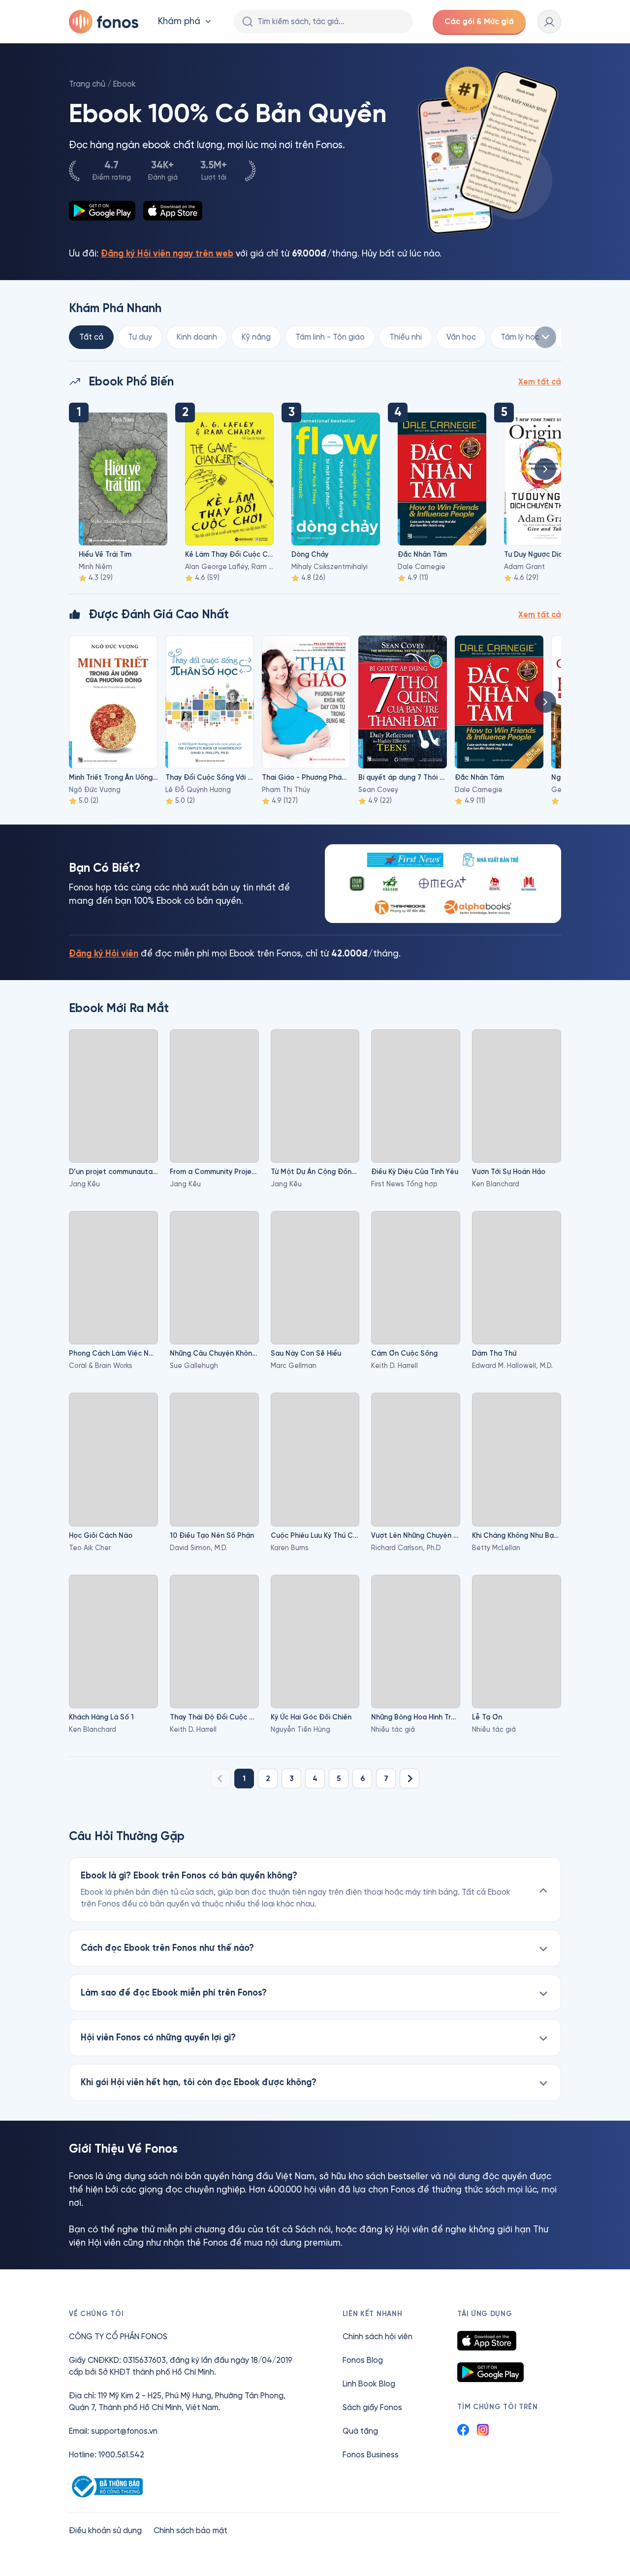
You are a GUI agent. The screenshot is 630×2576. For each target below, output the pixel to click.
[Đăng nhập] (549, 22)
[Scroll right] (545, 469)
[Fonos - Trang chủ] (104, 22)
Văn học (461, 337)
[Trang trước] (220, 1779)
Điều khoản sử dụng (105, 2530)
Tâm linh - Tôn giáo (330, 337)
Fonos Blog (363, 2360)
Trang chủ (87, 84)
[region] (315, 337)
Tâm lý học (520, 337)
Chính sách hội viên (378, 2337)
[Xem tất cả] (545, 337)
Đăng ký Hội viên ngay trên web (167, 254)
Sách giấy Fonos (372, 2407)
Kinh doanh (197, 337)
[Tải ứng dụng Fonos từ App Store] (487, 2341)
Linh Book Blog (369, 2384)
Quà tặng (360, 2431)
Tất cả (91, 337)
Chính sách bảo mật (190, 2530)
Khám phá (179, 21)
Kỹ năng (256, 337)
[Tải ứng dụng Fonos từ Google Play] (490, 2372)
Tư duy (140, 337)
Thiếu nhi (406, 337)
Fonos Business (371, 2455)
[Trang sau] (409, 1779)
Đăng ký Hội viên (104, 954)
